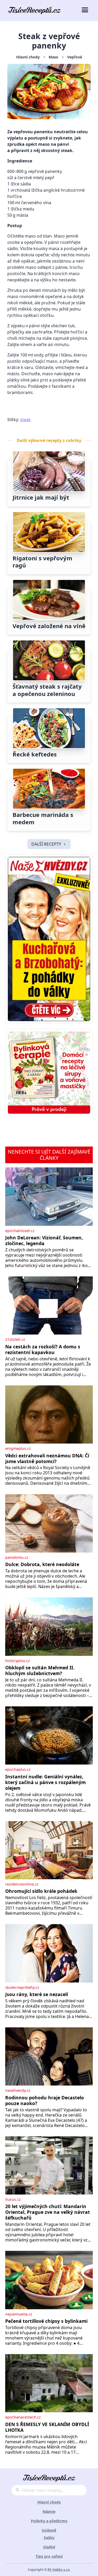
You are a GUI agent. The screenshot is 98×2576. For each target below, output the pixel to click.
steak (25, 420)
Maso (53, 57)
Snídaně (49, 2530)
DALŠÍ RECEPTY (46, 844)
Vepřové (75, 57)
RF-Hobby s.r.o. (59, 2570)
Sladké (49, 2547)
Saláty (49, 2538)
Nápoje (49, 2511)
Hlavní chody (28, 57)
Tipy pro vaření (49, 2556)
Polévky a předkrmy (49, 2521)
